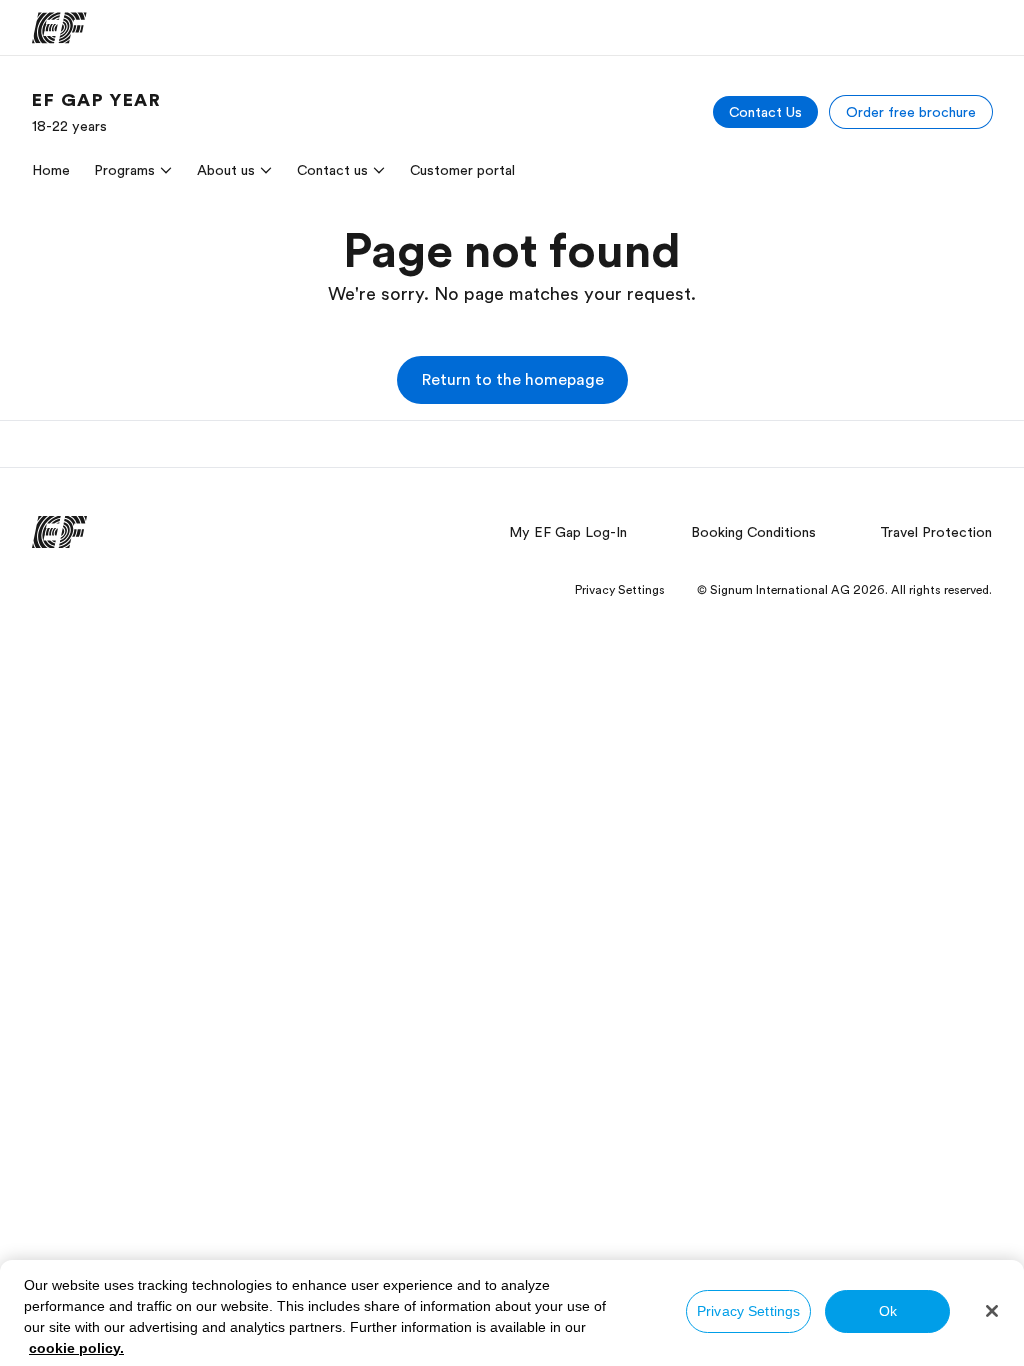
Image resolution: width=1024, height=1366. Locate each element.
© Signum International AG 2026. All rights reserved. (844, 590)
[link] (97, 112)
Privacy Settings (748, 1311)
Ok (888, 1311)
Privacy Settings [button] (620, 590)
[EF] (59, 28)
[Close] (992, 1311)
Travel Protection (936, 532)
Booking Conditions (753, 532)
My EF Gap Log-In (568, 532)
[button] (512, 380)
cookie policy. (76, 1348)
